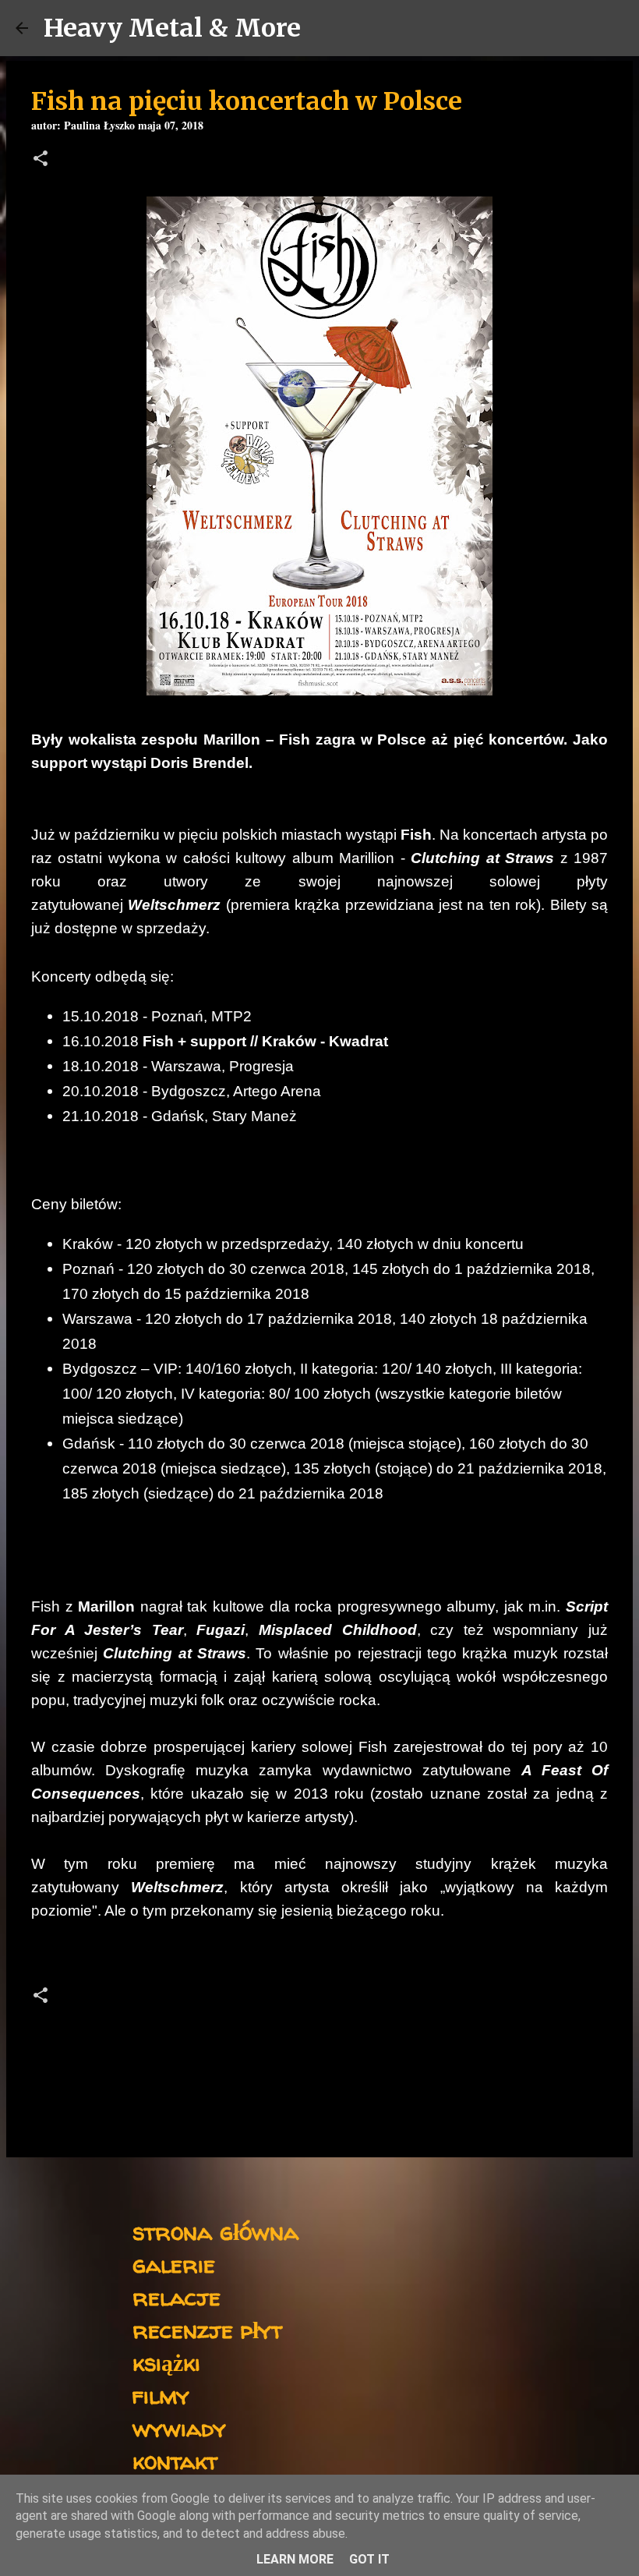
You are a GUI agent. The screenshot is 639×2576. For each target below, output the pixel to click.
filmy (161, 2395)
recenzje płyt (207, 2329)
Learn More (295, 2559)
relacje (177, 2296)
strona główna (215, 2231)
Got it (369, 2559)
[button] (41, 160)
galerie (174, 2264)
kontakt (175, 2460)
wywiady (179, 2427)
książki (166, 2362)
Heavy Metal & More (172, 28)
